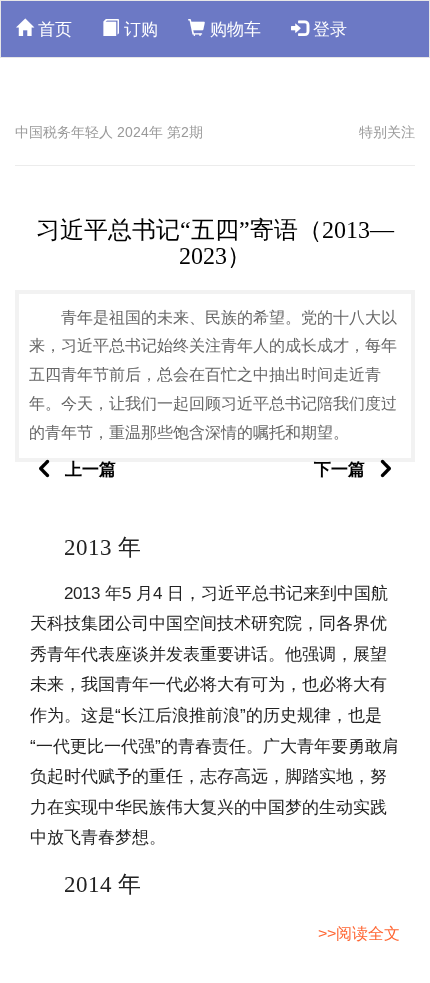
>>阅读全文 (359, 933)
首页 (52, 29)
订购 (138, 29)
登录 (327, 29)
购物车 (233, 29)
